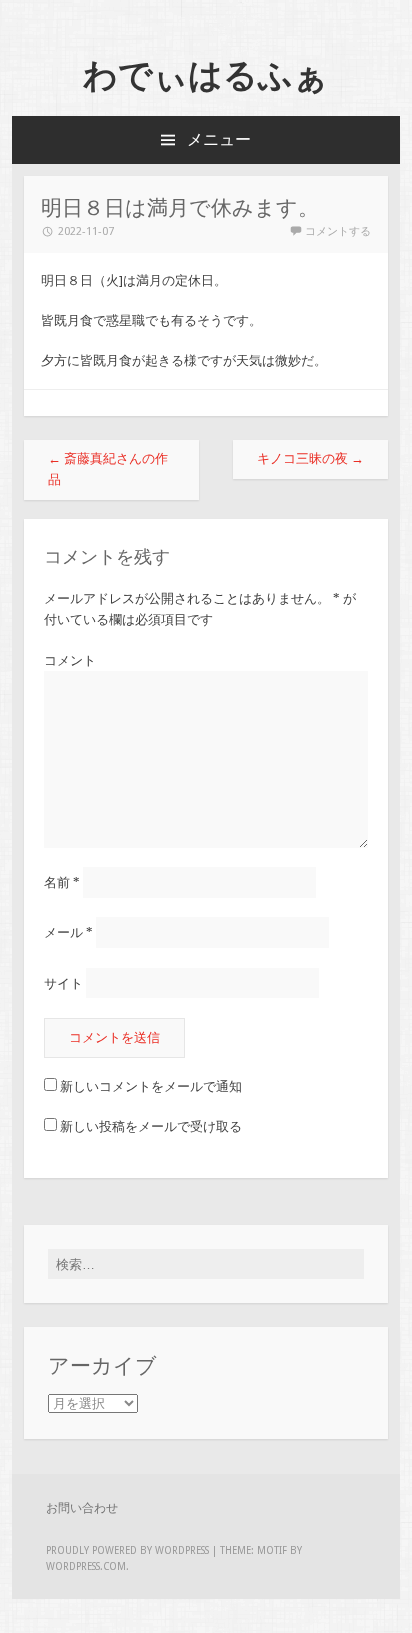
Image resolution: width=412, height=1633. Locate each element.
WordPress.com (86, 1566)
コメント (70, 660)
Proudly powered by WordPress (127, 1550)
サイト (63, 982)
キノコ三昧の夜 (310, 458)
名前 (62, 882)
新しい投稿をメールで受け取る (151, 1126)
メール (68, 932)
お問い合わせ (82, 1508)
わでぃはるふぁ (205, 75)
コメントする (338, 231)
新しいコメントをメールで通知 (151, 1086)
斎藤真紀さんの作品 (108, 469)
